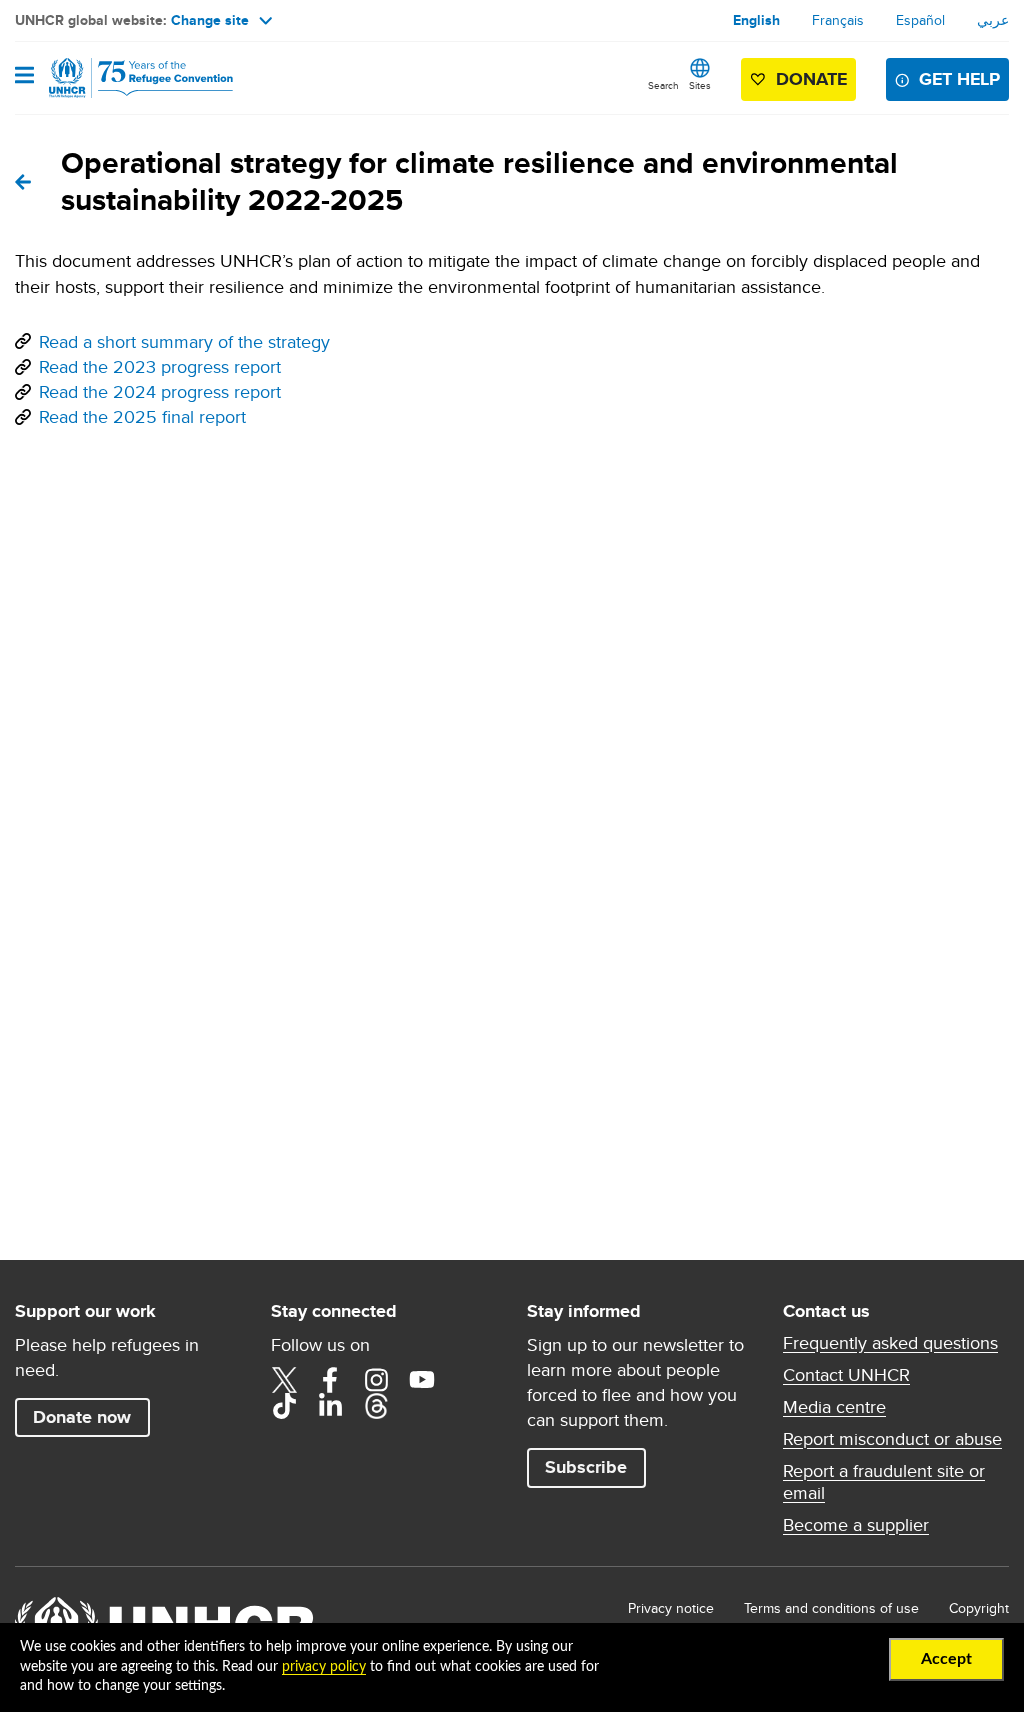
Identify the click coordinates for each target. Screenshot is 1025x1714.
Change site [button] (210, 20)
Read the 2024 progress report (160, 391)
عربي (993, 20)
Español (920, 20)
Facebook (330, 1380)
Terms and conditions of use (831, 1608)
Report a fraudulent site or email (884, 1482)
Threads (376, 1406)
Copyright (979, 1608)
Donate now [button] (82, 1417)
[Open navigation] (24, 77)
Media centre (834, 1407)
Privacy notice (671, 1608)
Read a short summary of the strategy (184, 341)
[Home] (117, 78)
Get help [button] (959, 79)
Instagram (376, 1380)
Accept (946, 1659)
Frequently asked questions (890, 1343)
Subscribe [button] (586, 1467)
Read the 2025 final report (142, 416)
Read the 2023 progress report (160, 366)
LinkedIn (330, 1406)
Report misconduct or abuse (892, 1439)
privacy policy (324, 1667)
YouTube (422, 1380)
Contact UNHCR (846, 1375)
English (756, 20)
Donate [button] (811, 79)
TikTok (284, 1406)
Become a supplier (856, 1525)
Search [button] (663, 85)
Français (838, 20)
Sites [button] (700, 85)
